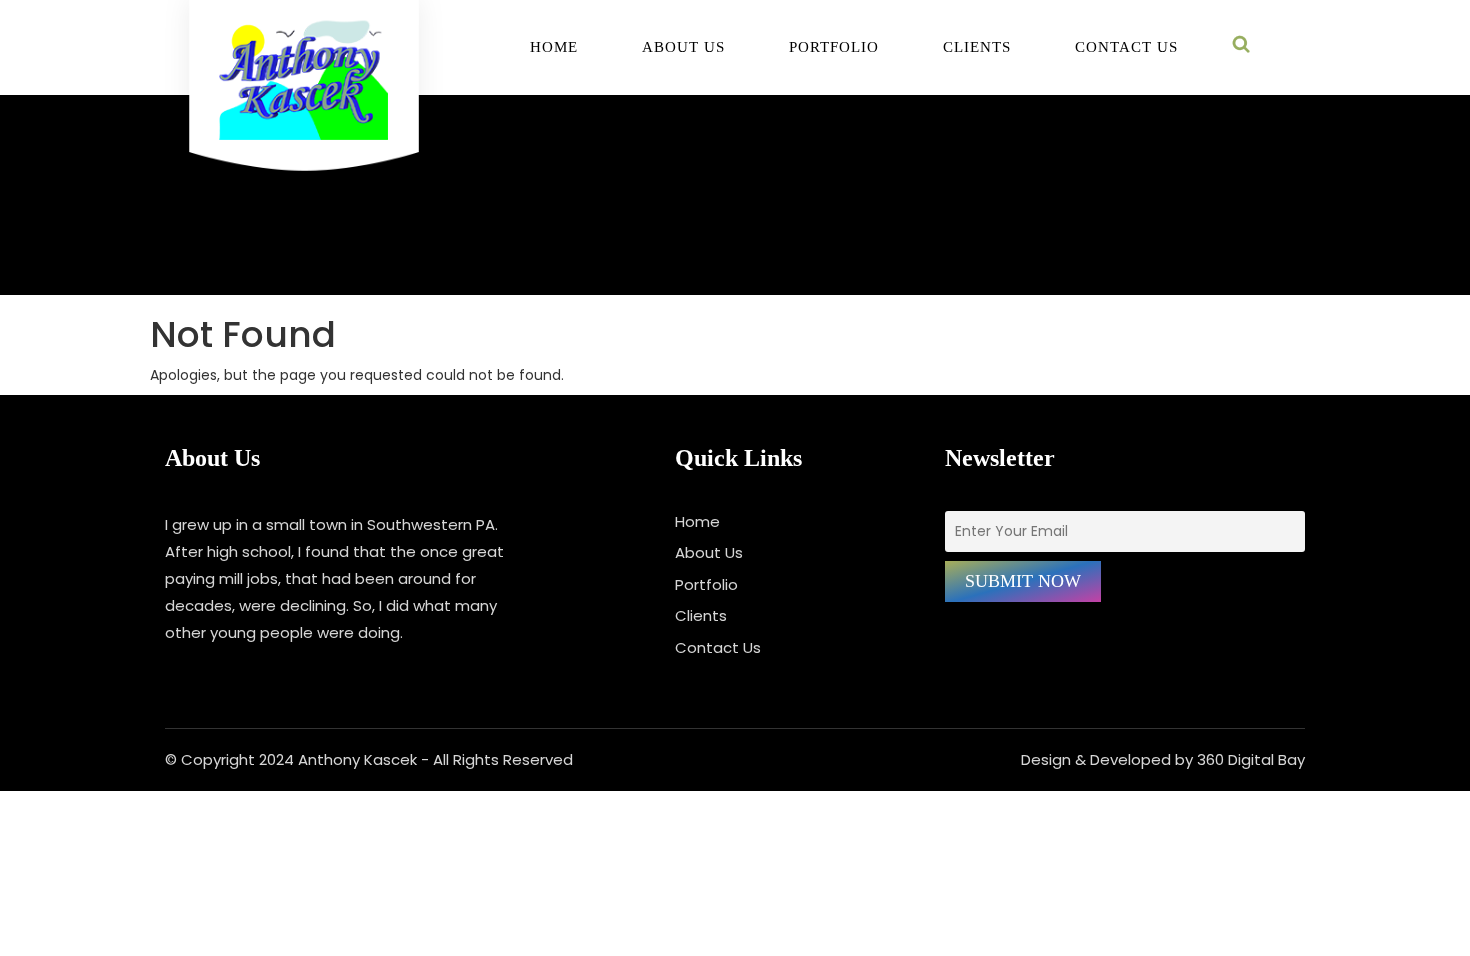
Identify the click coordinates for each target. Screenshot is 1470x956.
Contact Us (1126, 47)
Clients (977, 47)
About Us (683, 47)
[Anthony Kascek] (304, 96)
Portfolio (834, 47)
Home (554, 47)
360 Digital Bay (1251, 759)
